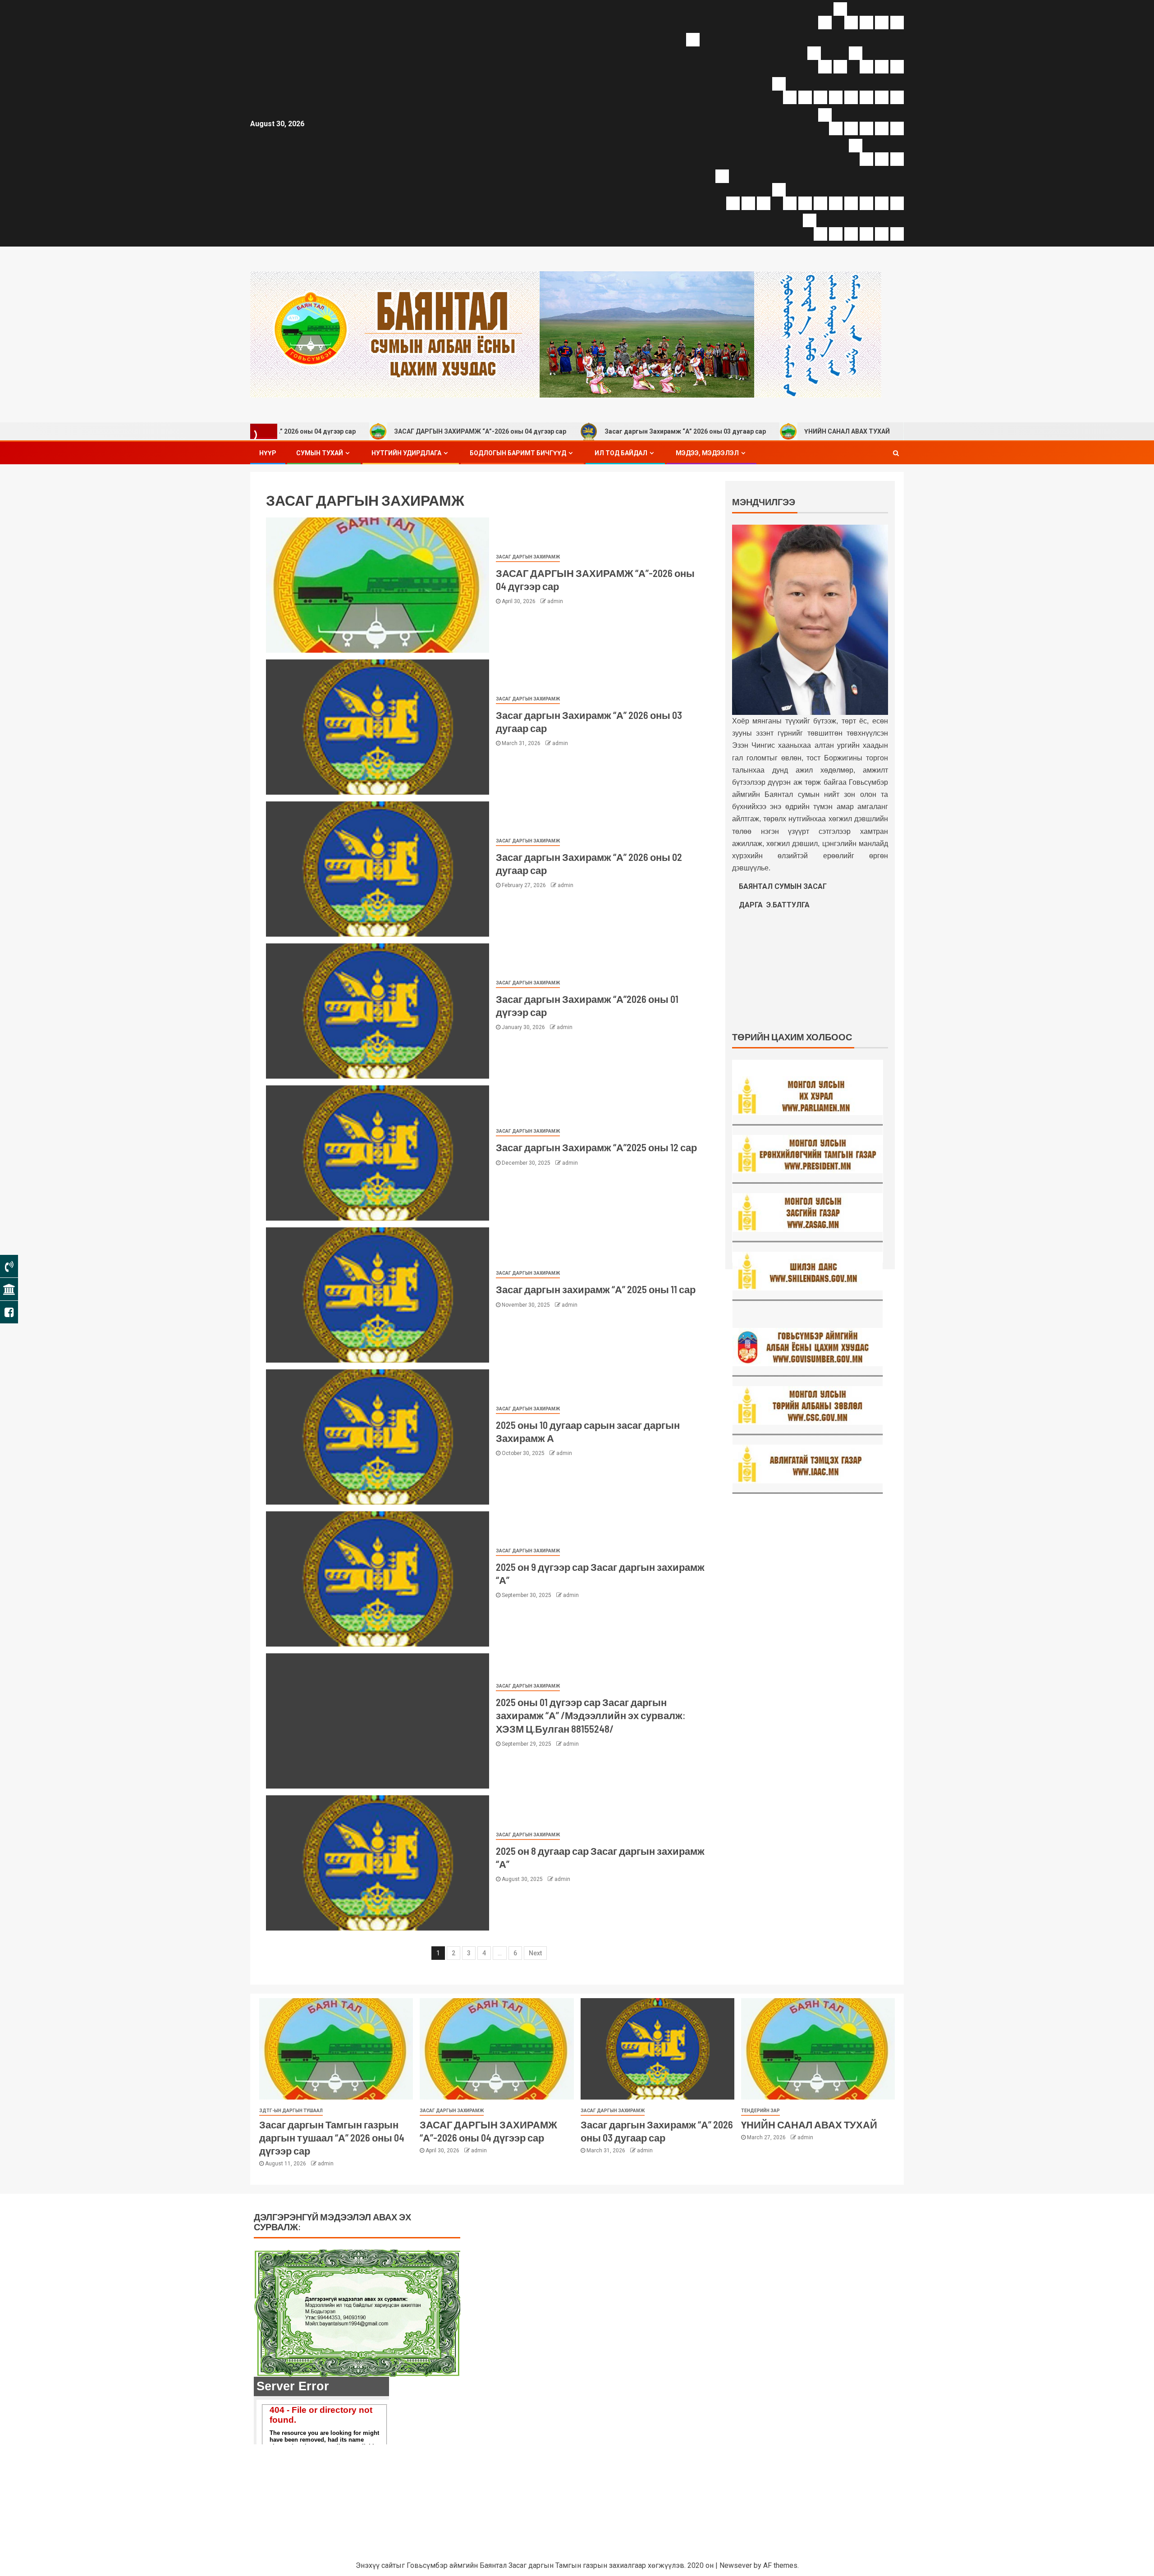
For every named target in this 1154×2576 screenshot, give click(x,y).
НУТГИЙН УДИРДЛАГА (406, 453)
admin (555, 601)
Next (535, 1953)
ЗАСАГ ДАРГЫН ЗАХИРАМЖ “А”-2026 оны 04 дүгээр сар (339, 431)
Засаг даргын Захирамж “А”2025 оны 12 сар (596, 1147)
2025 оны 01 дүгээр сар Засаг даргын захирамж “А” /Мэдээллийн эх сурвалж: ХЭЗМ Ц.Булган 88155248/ (591, 1715)
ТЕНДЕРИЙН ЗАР (760, 2111)
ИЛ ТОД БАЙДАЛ (621, 453)
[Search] (896, 453)
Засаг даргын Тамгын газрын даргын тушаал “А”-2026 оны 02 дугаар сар (902, 431)
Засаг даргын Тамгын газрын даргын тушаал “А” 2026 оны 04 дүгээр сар (332, 2138)
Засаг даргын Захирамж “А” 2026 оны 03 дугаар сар (545, 431)
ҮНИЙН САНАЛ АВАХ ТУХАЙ (706, 431)
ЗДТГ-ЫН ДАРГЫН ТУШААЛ (291, 2111)
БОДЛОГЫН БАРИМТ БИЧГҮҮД (518, 453)
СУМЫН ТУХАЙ (320, 453)
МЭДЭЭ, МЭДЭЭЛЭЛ (707, 453)
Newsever (736, 2565)
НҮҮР (268, 453)
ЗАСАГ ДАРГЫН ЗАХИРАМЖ (528, 557)
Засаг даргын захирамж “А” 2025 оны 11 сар (596, 1289)
